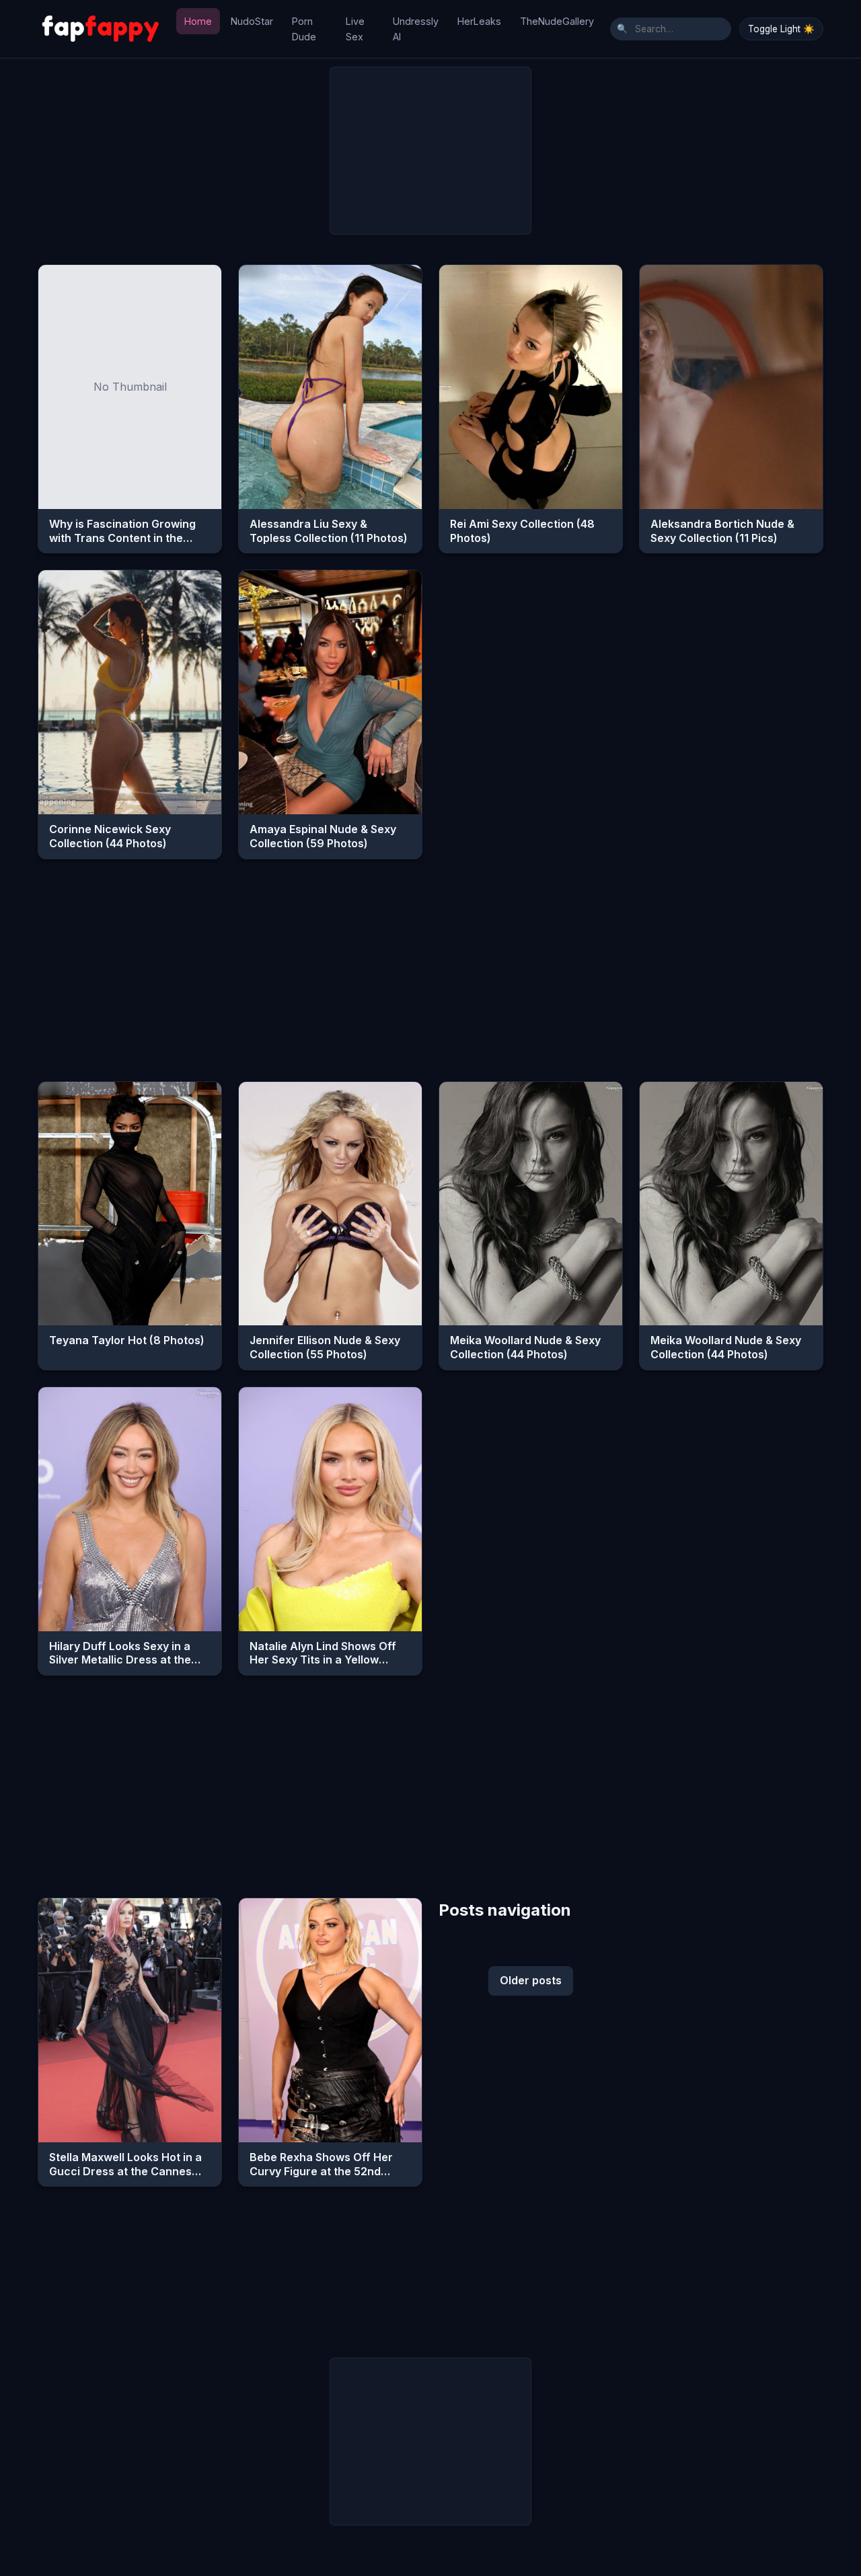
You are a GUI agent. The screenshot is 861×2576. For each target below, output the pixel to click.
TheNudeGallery (557, 21)
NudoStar (252, 21)
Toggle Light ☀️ (781, 29)
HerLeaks (479, 21)
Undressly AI (416, 29)
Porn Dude (304, 29)
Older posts (531, 1980)
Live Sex (355, 29)
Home (198, 21)
